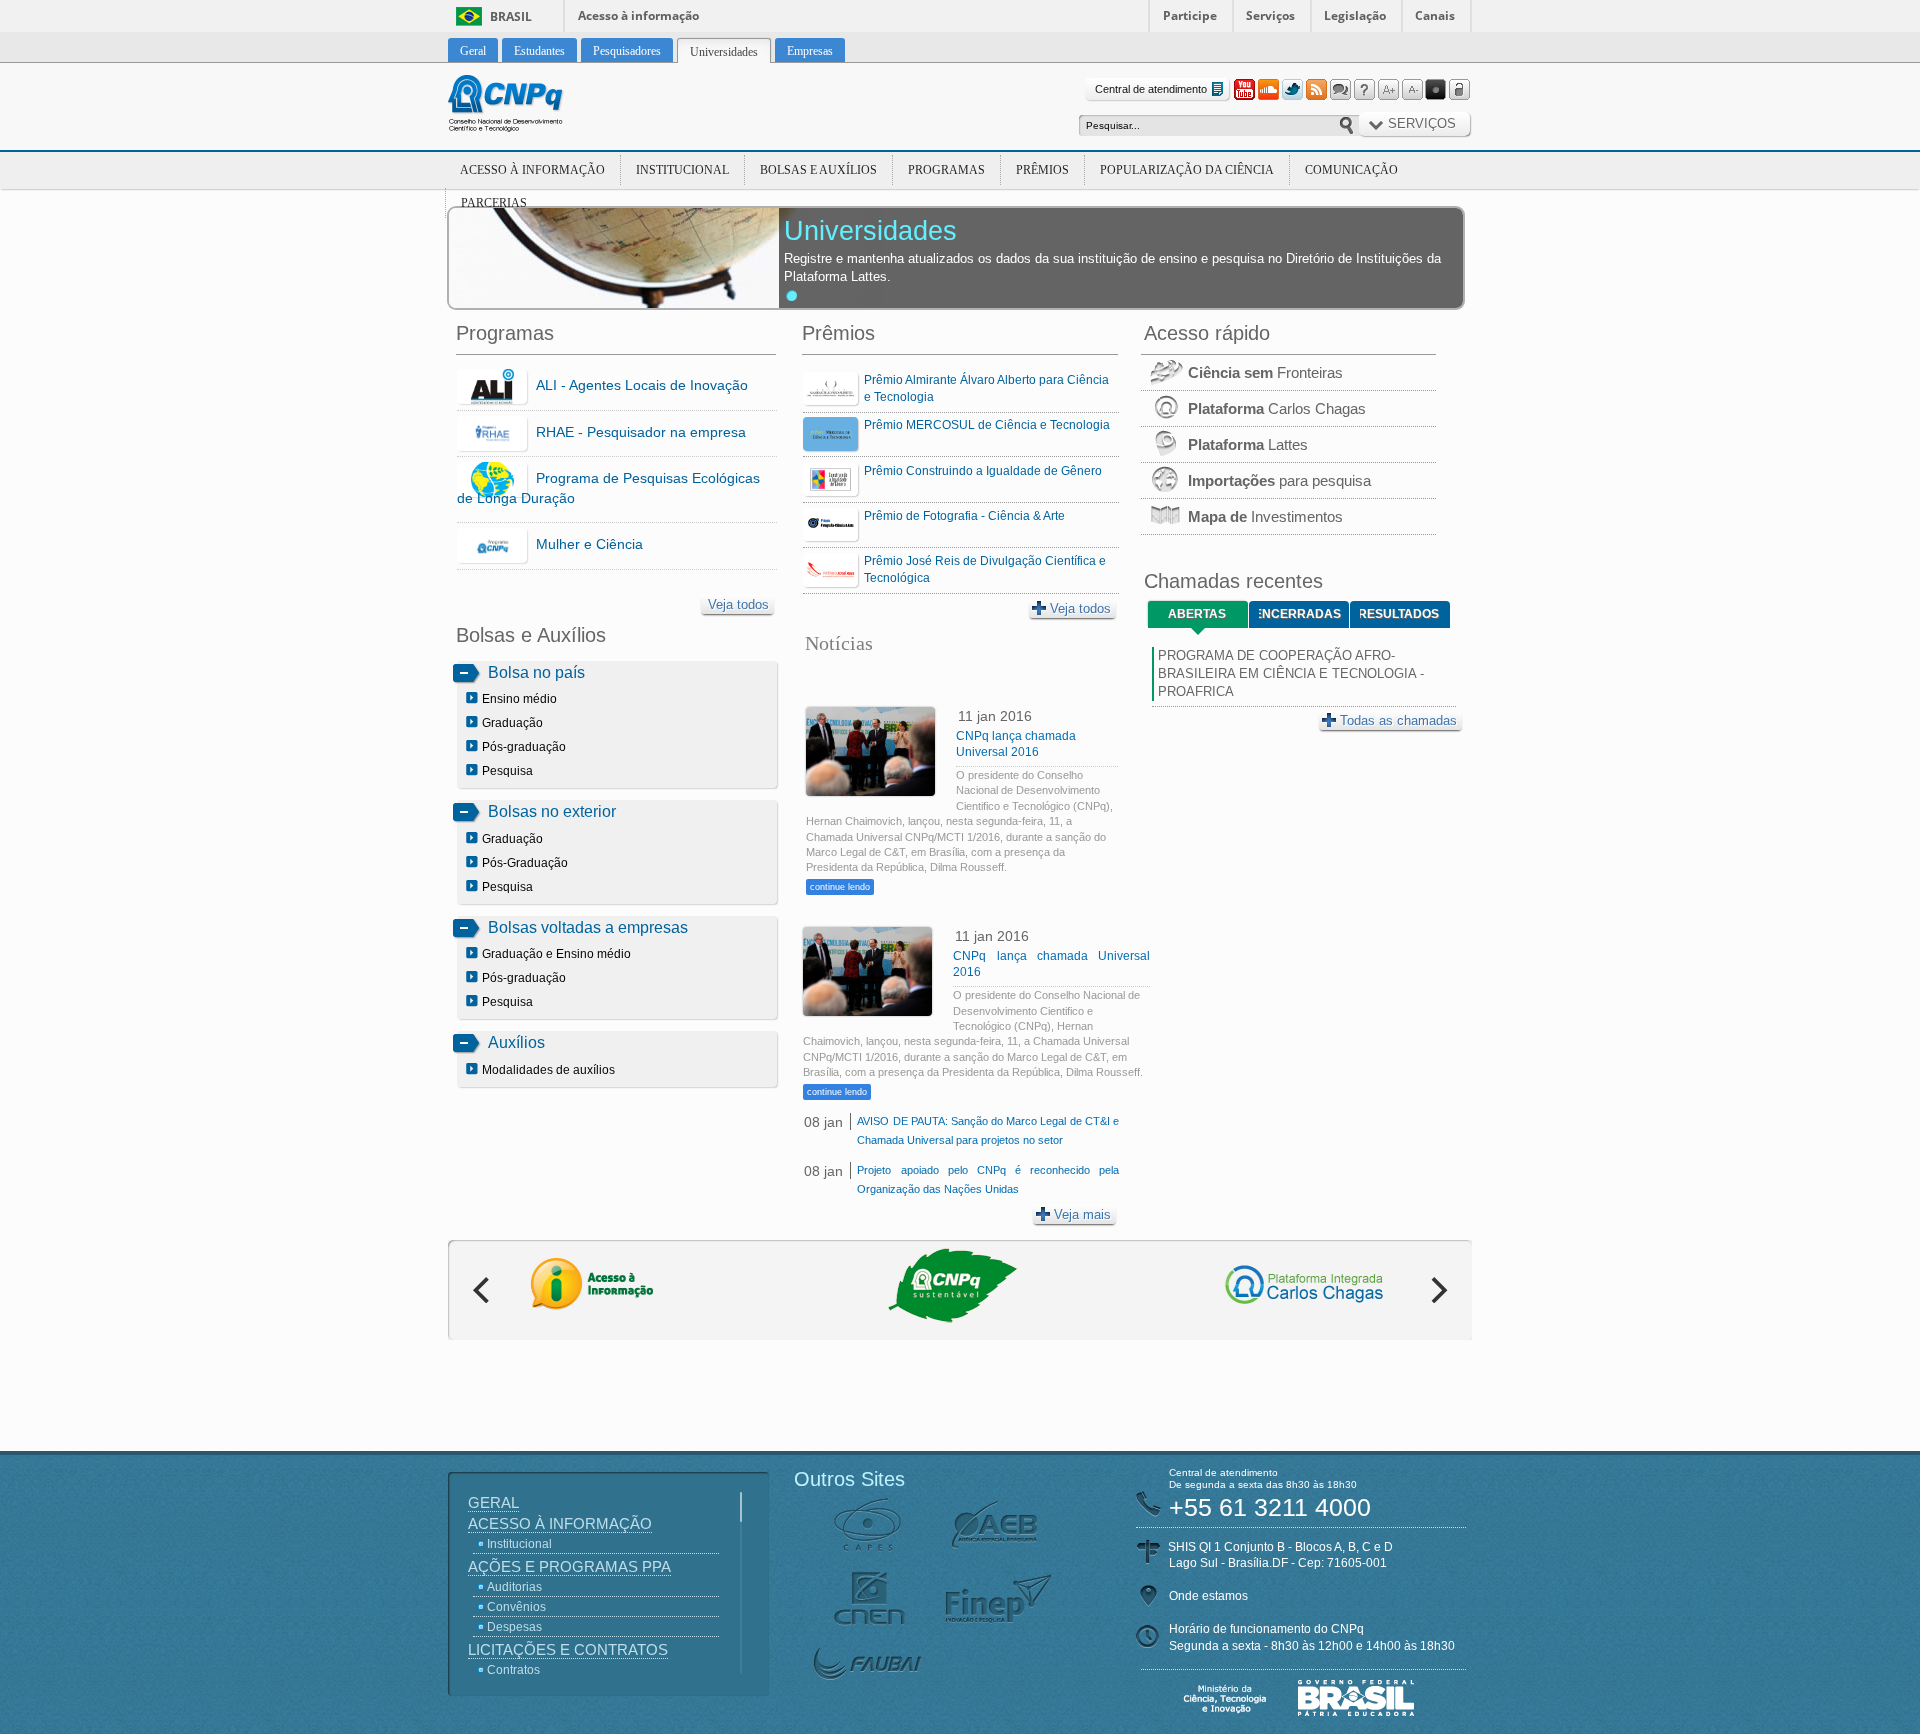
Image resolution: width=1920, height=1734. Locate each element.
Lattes (1248, 444)
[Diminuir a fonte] (1412, 90)
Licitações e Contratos (568, 1649)
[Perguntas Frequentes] (1364, 90)
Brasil (511, 16)
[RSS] (1316, 90)
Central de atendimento (1151, 89)
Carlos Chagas (1277, 408)
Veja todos (738, 604)
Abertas (1197, 614)
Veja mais (1082, 1214)
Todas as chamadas (1398, 720)
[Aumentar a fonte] (1388, 90)
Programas (946, 170)
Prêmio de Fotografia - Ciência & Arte (964, 516)
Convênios (516, 1607)
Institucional (682, 170)
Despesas (514, 1627)
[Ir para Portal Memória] (530, 106)
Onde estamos (1208, 1596)
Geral (493, 1502)
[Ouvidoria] (1340, 90)
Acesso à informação (638, 15)
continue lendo (840, 887)
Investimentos (1265, 516)
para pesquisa (1279, 480)
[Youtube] (1244, 90)
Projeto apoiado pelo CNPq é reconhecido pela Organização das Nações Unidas (987, 1179)
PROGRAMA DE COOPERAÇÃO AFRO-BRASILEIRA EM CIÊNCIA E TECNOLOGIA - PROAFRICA (1291, 673)
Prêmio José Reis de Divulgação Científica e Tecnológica (985, 569)
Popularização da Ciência (1187, 170)
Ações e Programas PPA (569, 1566)
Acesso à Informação (532, 170)
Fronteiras (1265, 372)
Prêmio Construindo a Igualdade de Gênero (983, 471)
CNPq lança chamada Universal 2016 (1016, 744)
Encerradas (1300, 614)
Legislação (1355, 15)
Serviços (1270, 15)
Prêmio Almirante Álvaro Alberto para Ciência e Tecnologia (986, 388)
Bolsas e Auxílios (818, 170)
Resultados (1399, 614)
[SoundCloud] (1268, 90)
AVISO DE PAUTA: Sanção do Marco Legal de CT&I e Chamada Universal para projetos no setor (987, 1130)
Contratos (513, 1670)
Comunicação (1351, 170)
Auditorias (514, 1587)
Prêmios (1042, 170)
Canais (1435, 15)
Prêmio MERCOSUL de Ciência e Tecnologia (987, 425)
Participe (1190, 15)
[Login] (1460, 90)
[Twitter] (1292, 90)
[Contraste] (1436, 90)
